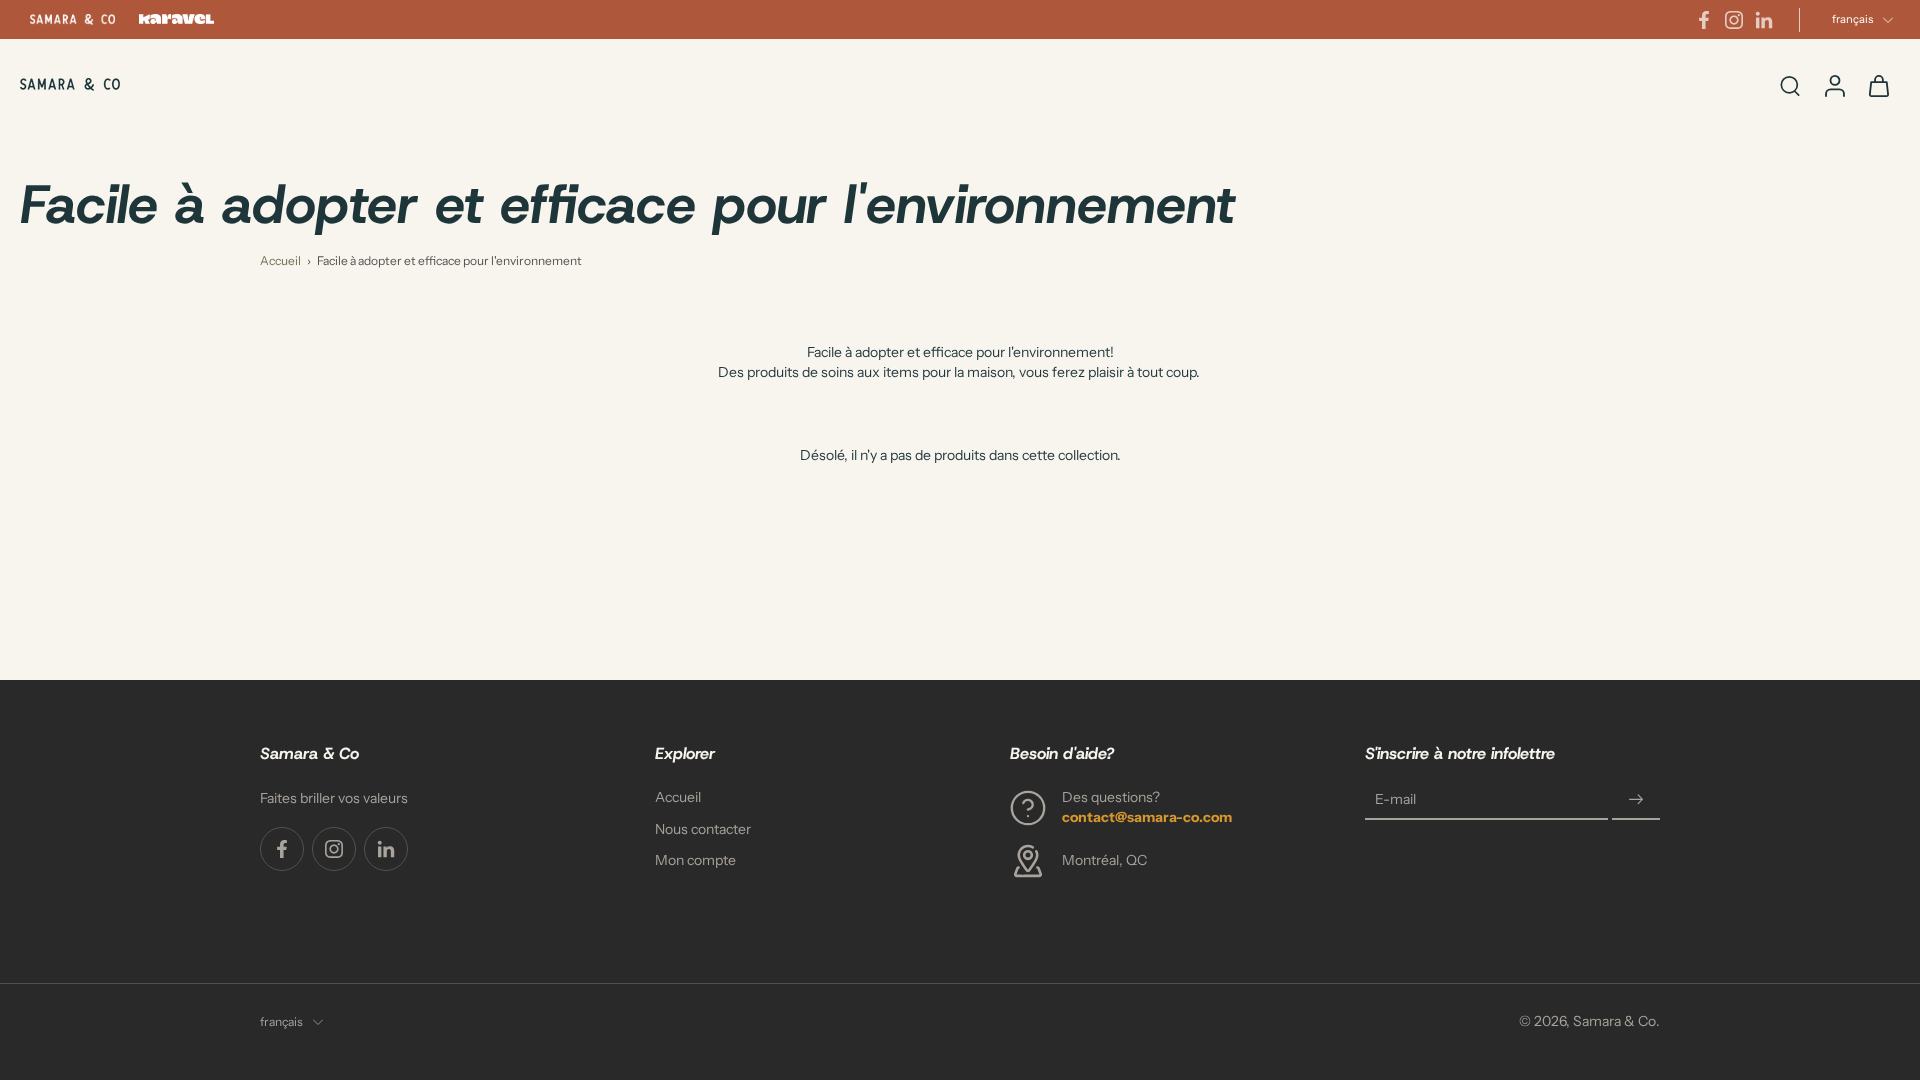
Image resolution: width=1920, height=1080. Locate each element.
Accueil (280, 260)
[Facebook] (1704, 20)
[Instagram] (1734, 20)
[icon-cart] (1878, 85)
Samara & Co (1614, 1021)
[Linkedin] (1764, 20)
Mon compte (695, 860)
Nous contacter (703, 828)
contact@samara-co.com (1147, 816)
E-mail (1395, 799)
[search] (1790, 85)
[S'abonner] (1636, 800)
